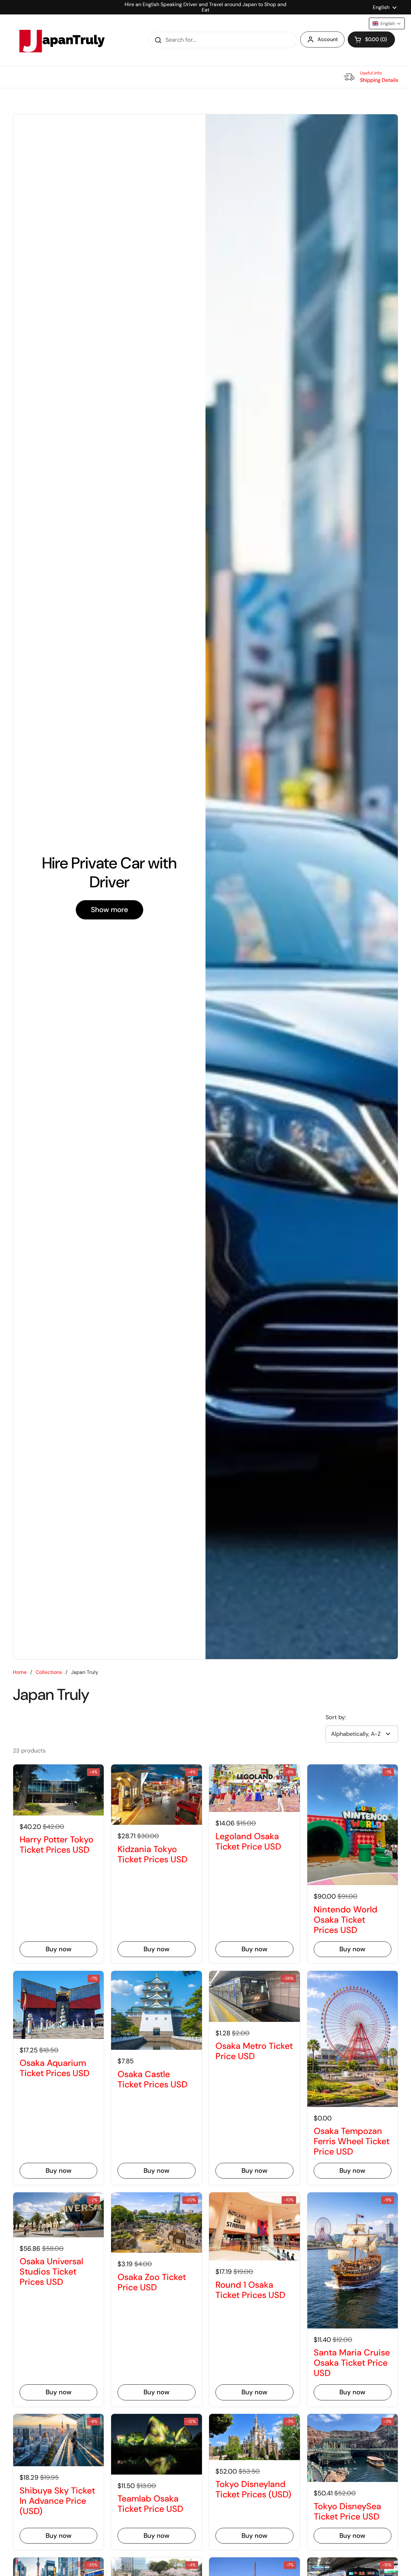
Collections (49, 1672)
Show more (109, 910)
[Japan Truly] (61, 40)
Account (328, 39)
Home (20, 1672)
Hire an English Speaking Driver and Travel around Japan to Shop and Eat (205, 7)
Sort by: (336, 1717)
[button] (371, 39)
